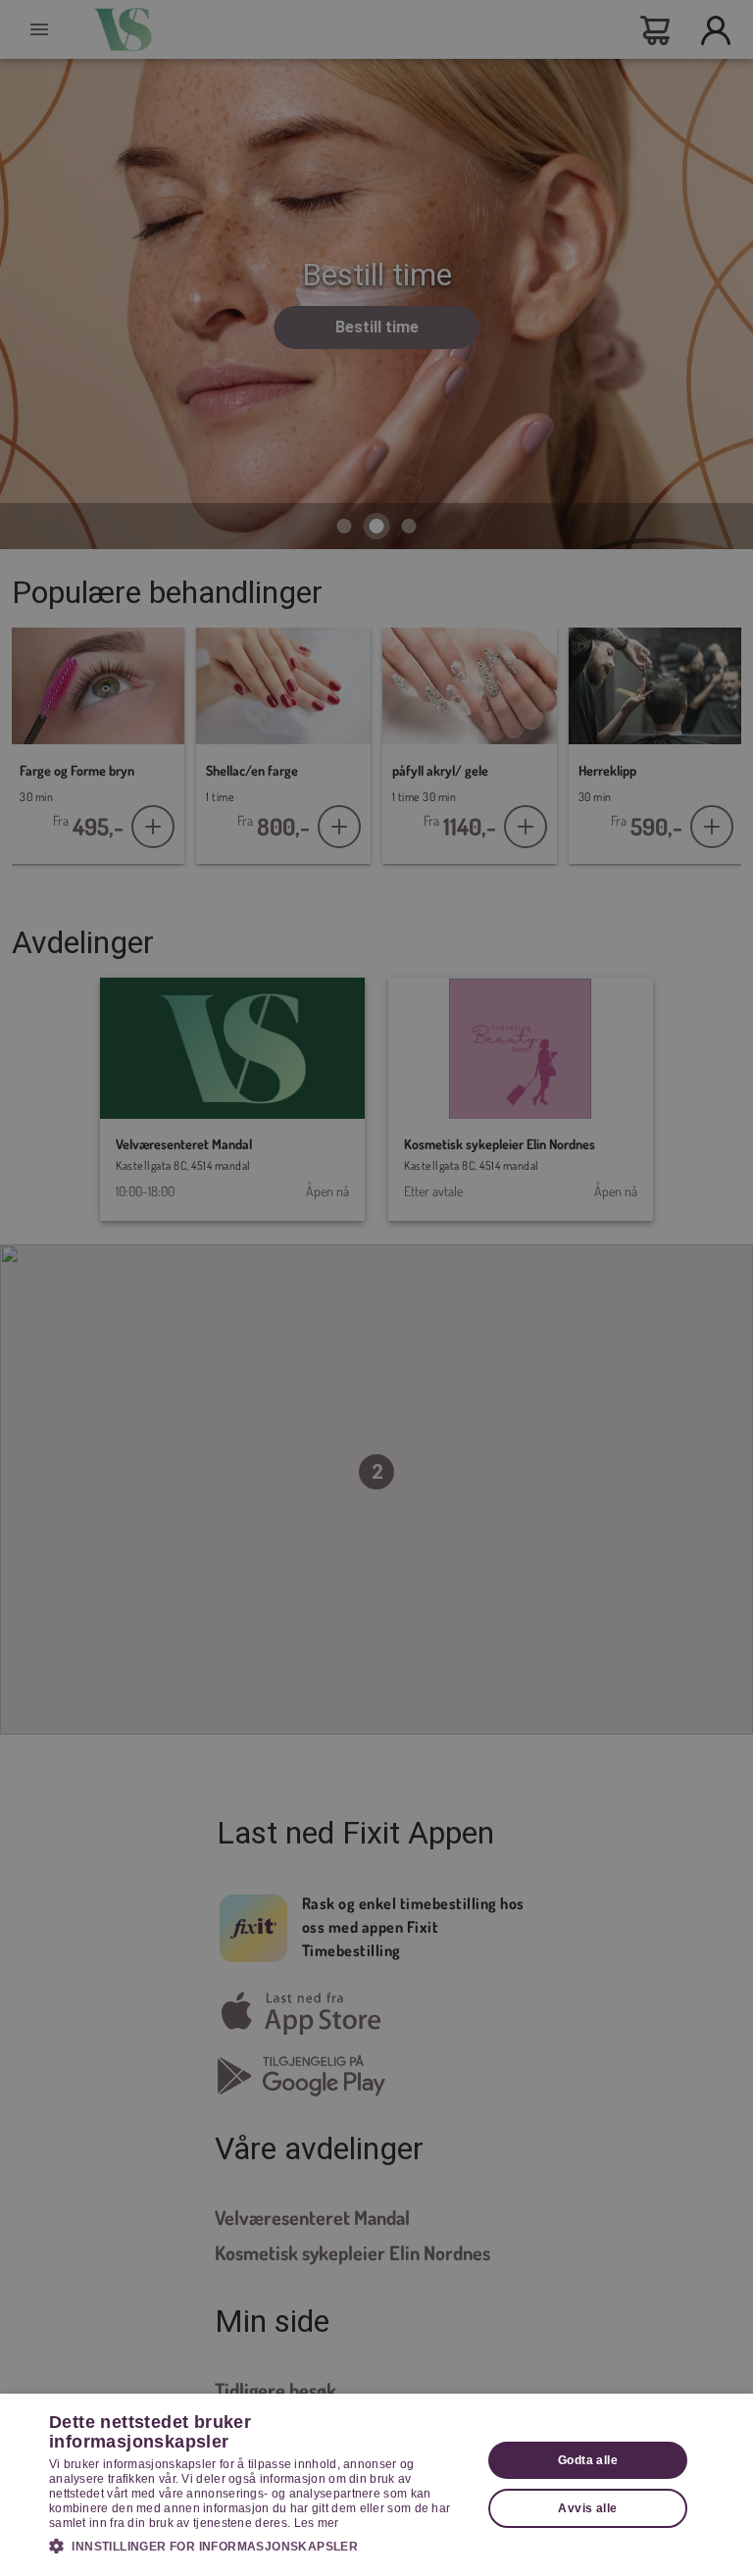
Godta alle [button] (588, 2460)
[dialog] (376, 2485)
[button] (259, 2546)
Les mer (317, 2523)
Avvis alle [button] (587, 2508)
